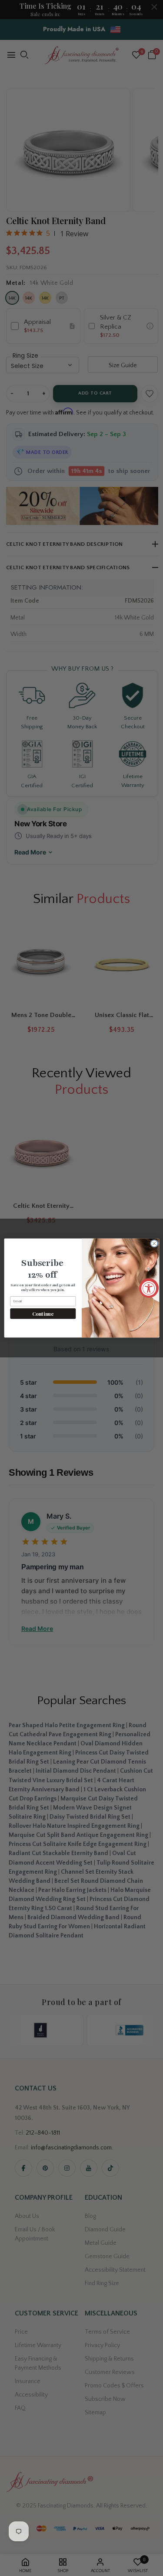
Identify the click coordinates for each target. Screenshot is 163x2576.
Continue (43, 1313)
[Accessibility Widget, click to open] (149, 1288)
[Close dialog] (154, 1243)
